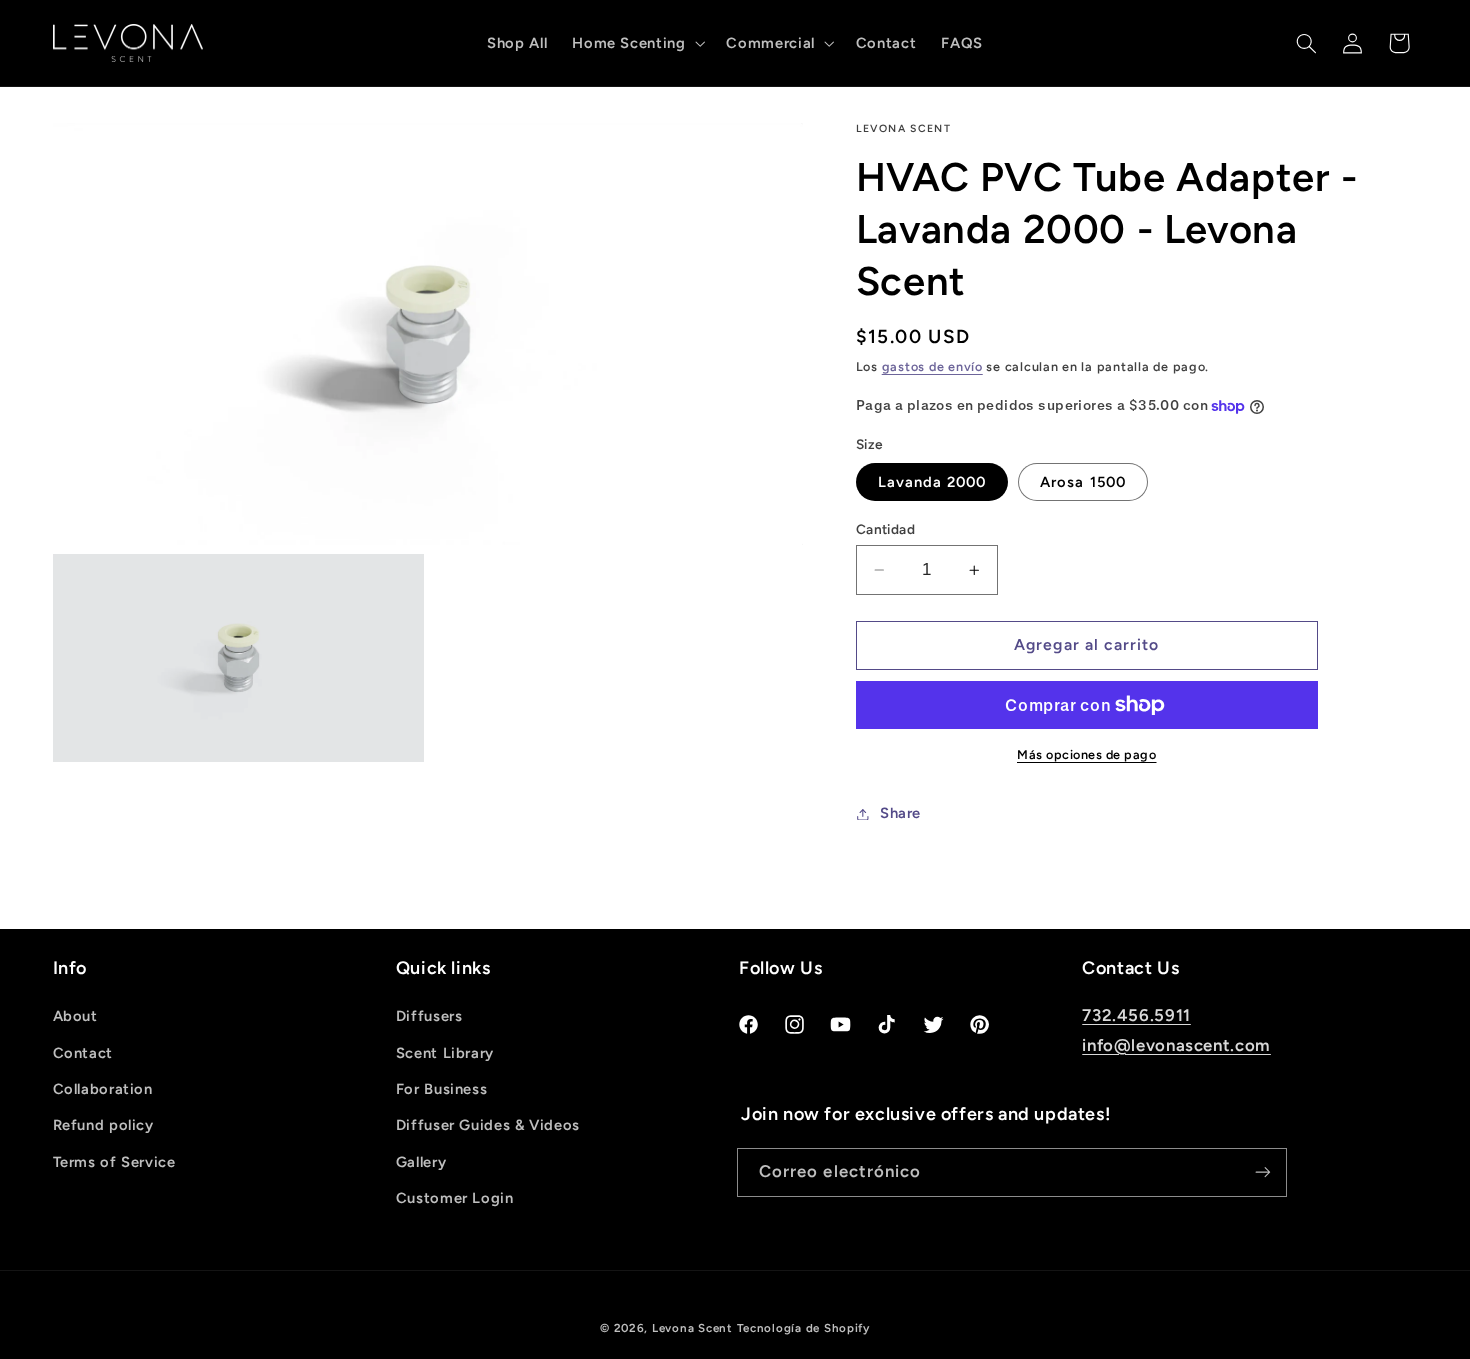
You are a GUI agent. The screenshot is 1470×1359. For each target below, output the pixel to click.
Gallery (421, 1162)
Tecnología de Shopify (803, 1328)
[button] (637, 43)
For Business (442, 1089)
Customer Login (455, 1198)
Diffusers (429, 1016)
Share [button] (900, 813)
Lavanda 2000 (932, 482)
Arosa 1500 (1083, 482)
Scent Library (445, 1053)
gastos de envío (932, 366)
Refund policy (103, 1125)
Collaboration (103, 1089)
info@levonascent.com (1176, 1045)
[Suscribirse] (1263, 1172)
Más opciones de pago (1087, 754)
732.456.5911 (1136, 1015)
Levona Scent (692, 1328)
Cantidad (885, 529)
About (75, 1016)
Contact (83, 1053)
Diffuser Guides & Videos (488, 1125)
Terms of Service (114, 1162)
